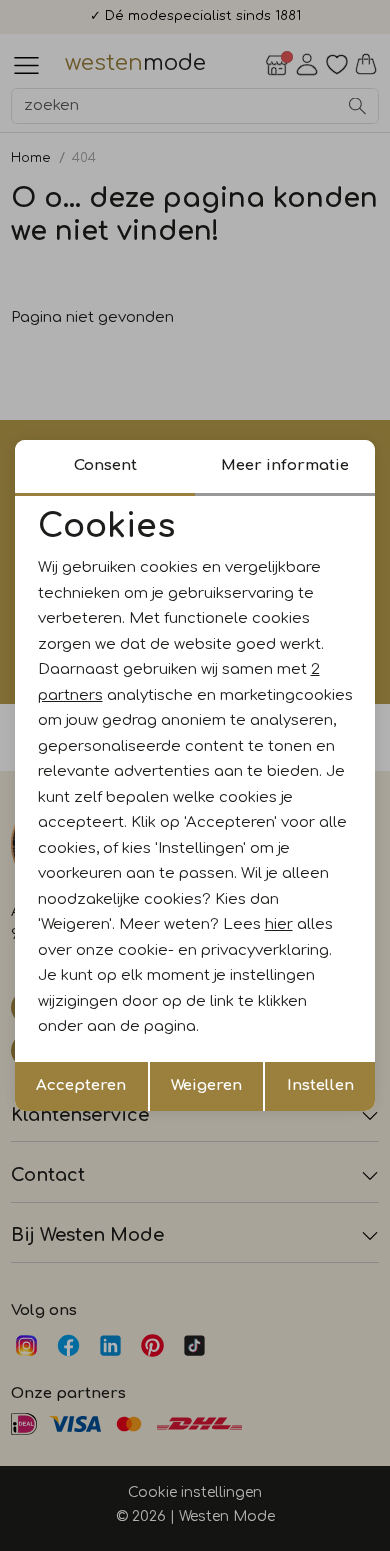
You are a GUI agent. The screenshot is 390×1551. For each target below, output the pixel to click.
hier (279, 924)
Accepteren (81, 1085)
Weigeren (206, 1085)
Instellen (320, 1085)
